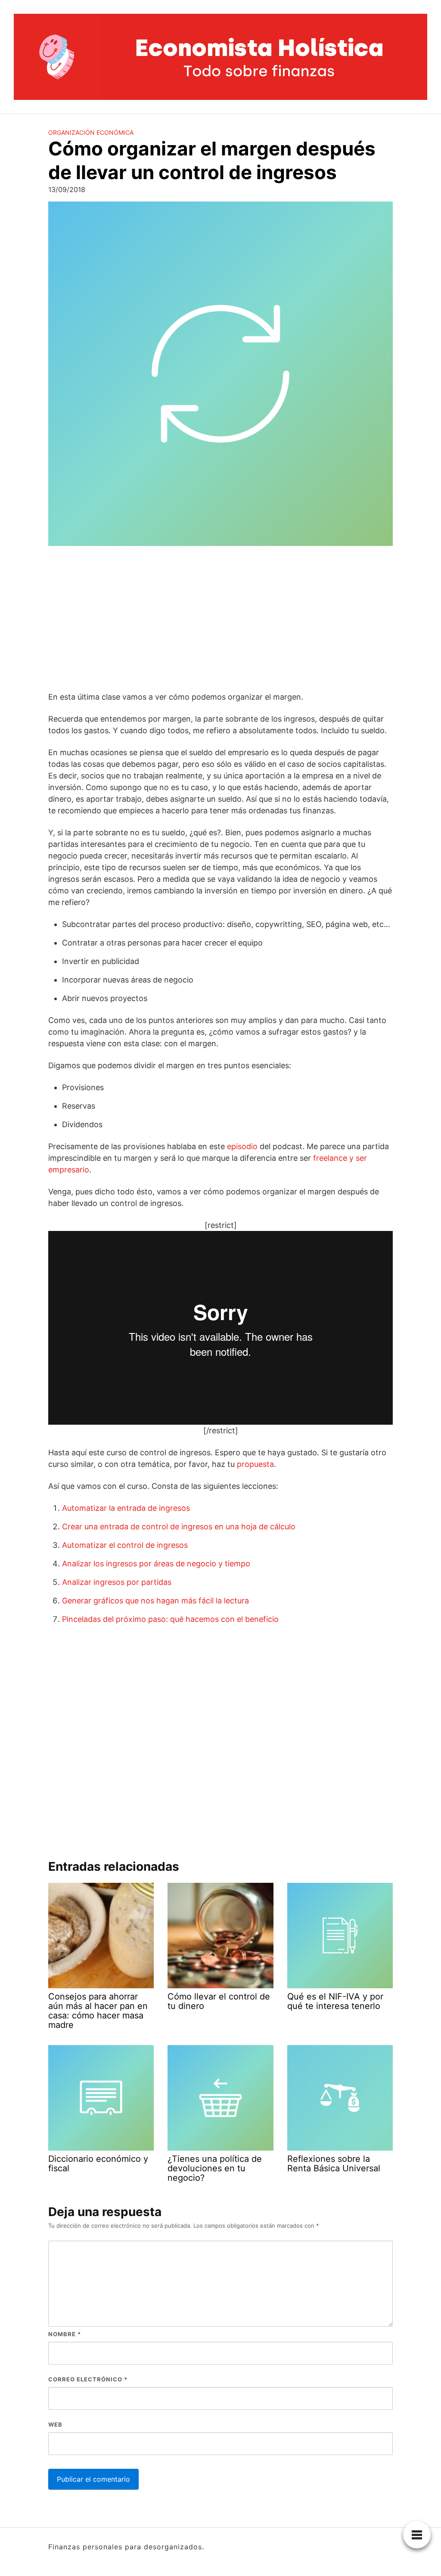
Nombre (65, 2334)
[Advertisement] (220, 620)
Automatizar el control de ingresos (125, 1545)
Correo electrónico (88, 2379)
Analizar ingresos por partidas (117, 1582)
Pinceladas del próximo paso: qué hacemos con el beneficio (170, 1619)
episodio (242, 1146)
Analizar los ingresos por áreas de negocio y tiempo (156, 1564)
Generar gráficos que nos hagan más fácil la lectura (155, 1601)
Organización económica (91, 132)
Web (55, 2424)
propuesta (255, 1464)
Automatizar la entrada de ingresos (126, 1508)
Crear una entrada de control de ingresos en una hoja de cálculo (179, 1527)
